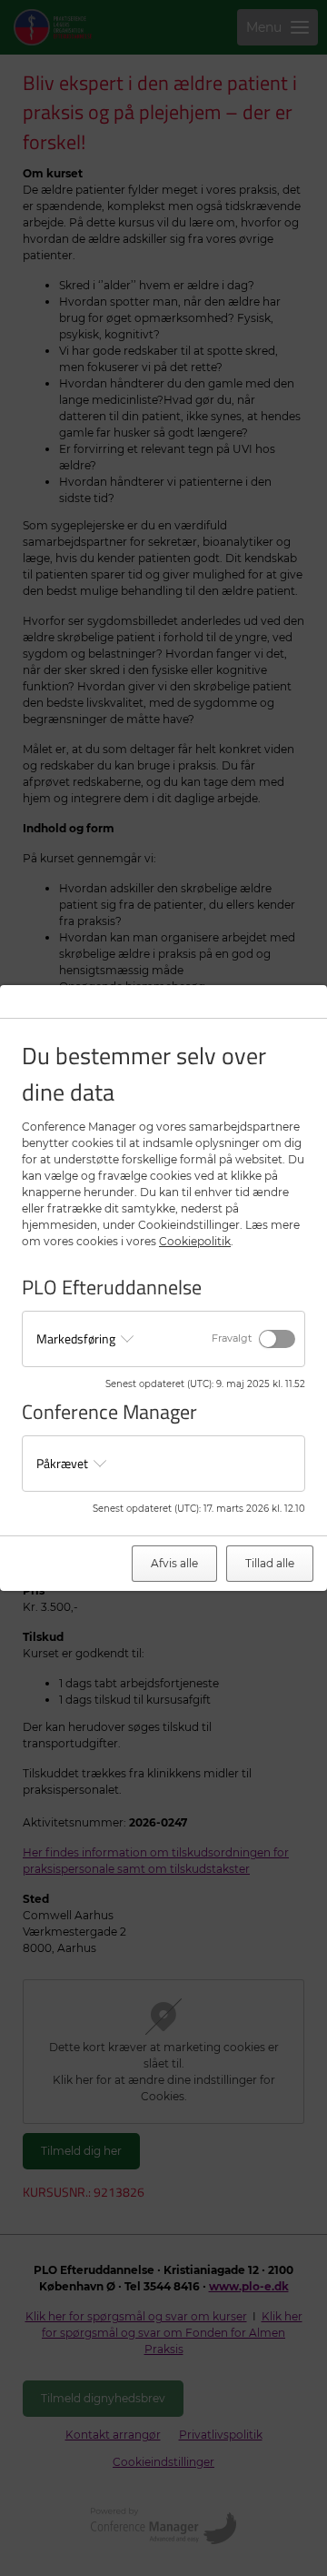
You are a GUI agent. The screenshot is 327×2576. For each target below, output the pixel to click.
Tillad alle (270, 1563)
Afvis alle (174, 1563)
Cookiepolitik (195, 1241)
